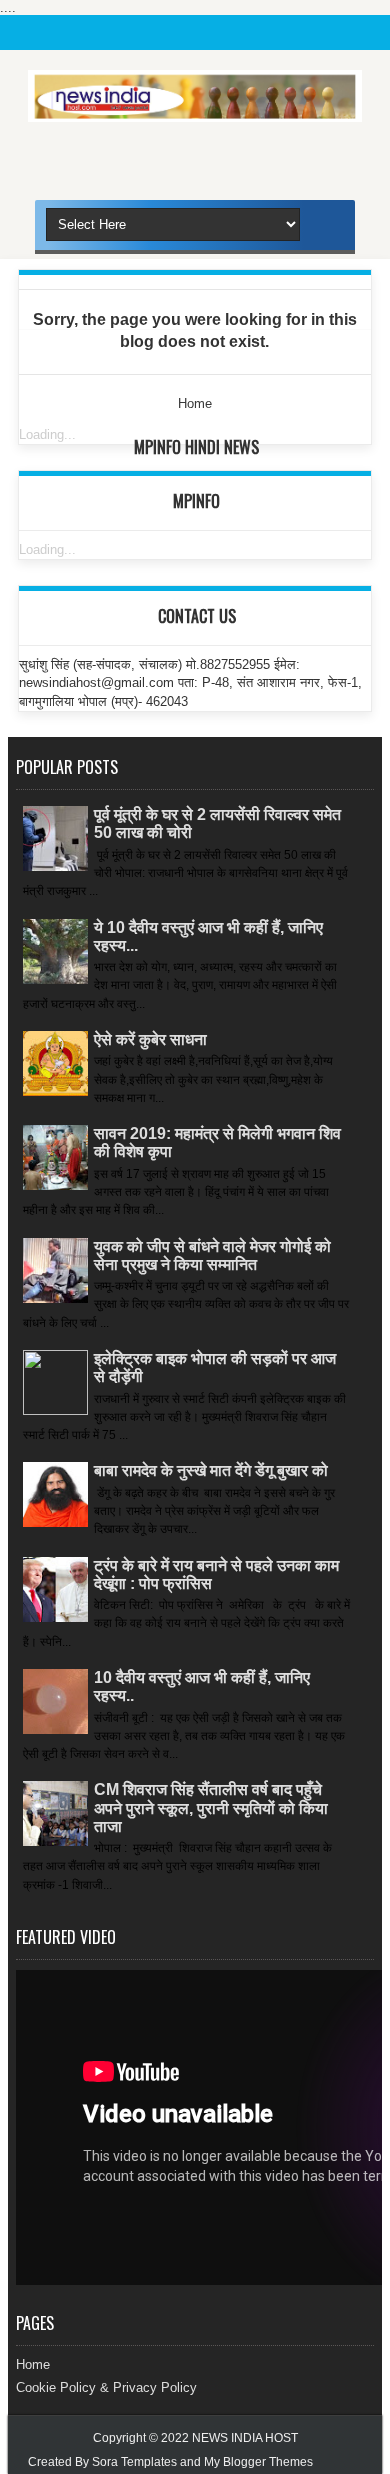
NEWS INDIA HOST (245, 2438)
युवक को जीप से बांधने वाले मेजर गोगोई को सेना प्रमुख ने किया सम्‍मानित (212, 1255)
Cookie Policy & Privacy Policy (106, 2387)
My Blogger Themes (258, 2462)
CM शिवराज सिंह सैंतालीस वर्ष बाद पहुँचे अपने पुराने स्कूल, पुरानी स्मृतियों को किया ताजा (211, 1807)
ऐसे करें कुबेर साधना (150, 1039)
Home (33, 2364)
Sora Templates (134, 2462)
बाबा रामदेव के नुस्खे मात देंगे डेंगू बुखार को (211, 1470)
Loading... (47, 434)
